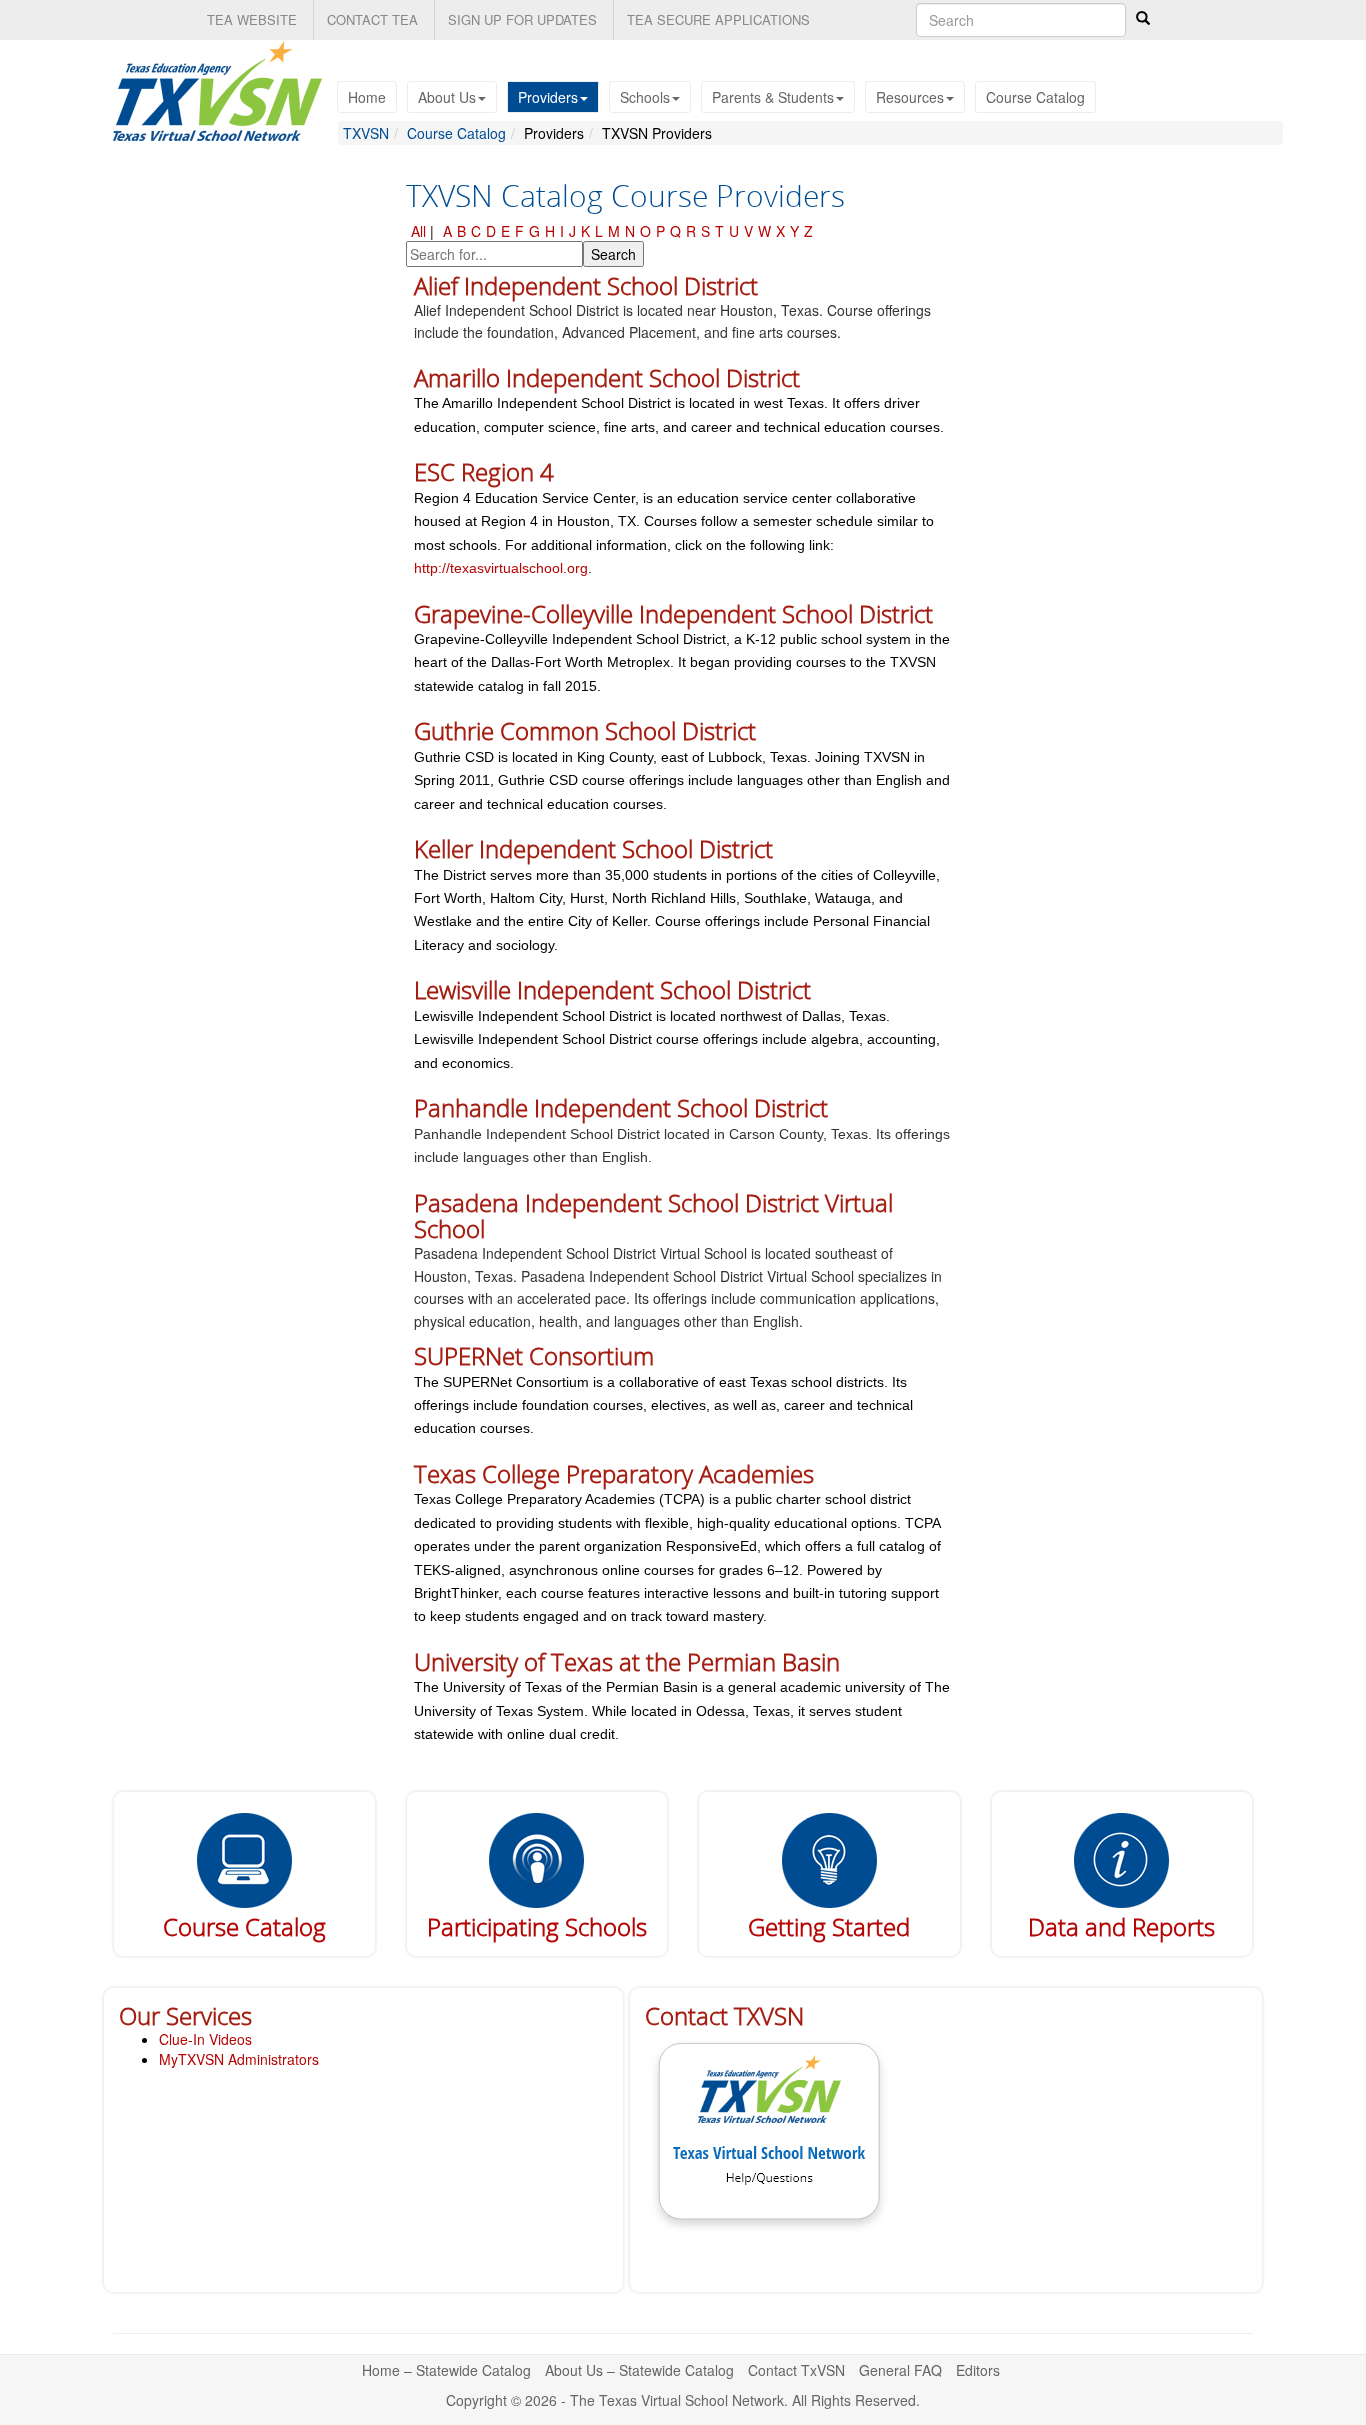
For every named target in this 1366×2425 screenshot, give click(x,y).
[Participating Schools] (536, 1858)
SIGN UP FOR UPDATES (522, 19)
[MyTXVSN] (244, 1858)
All (418, 231)
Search (613, 254)
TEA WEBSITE (252, 19)
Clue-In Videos (205, 2039)
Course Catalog (1035, 97)
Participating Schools (537, 1926)
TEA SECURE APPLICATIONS (718, 19)
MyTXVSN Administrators (239, 2059)
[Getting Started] (829, 1858)
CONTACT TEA (372, 19)
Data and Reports (1121, 1926)
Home (367, 97)
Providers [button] (548, 97)
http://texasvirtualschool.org (501, 568)
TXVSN (366, 133)
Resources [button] (910, 97)
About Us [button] (447, 97)
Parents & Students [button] (773, 97)
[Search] (1143, 18)
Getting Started (829, 1926)
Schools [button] (645, 97)
